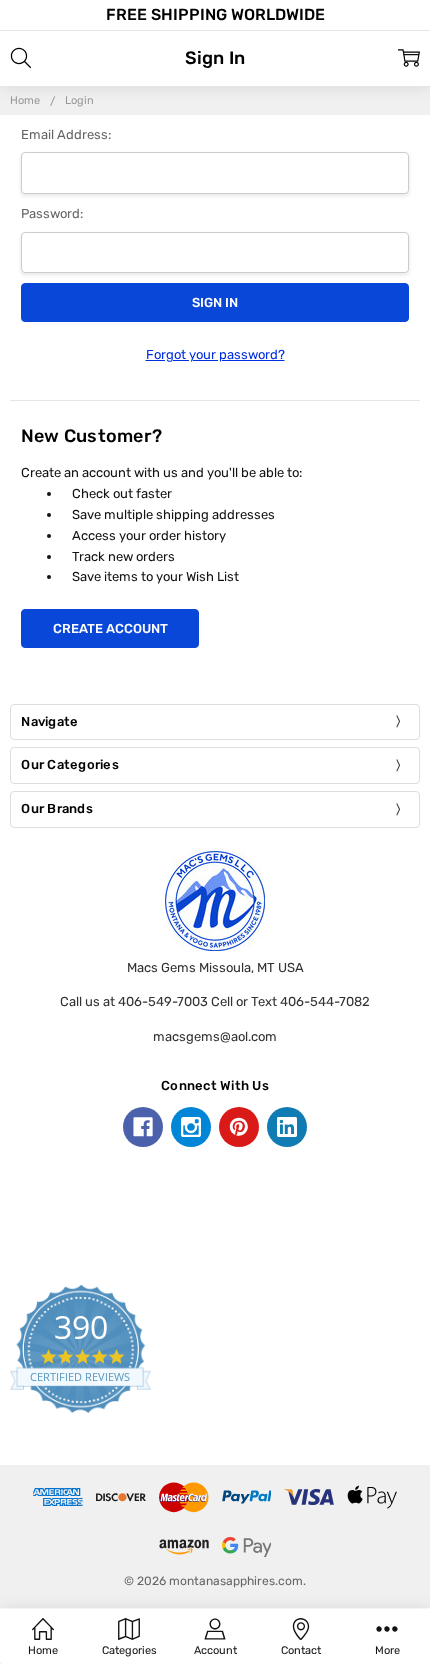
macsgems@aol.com (215, 1036)
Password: (52, 213)
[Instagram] (191, 1127)
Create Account (110, 628)
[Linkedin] (287, 1127)
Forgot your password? (215, 354)
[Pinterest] (239, 1127)
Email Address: (66, 134)
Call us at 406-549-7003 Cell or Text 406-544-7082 (215, 1001)
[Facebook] (143, 1127)
